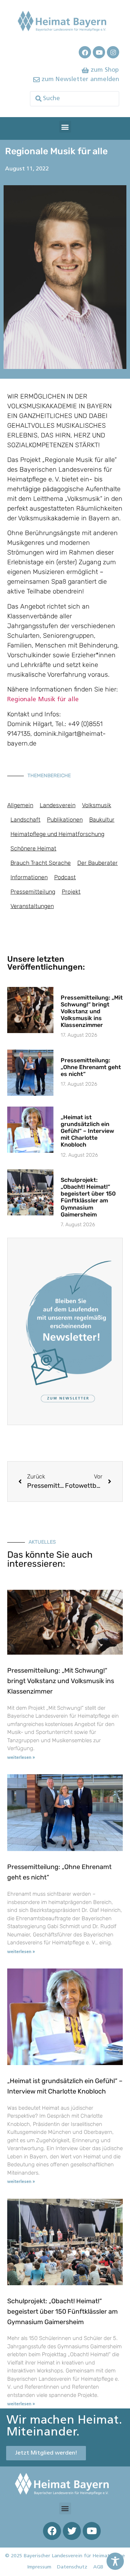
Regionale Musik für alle (43, 700)
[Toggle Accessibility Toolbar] (115, 2561)
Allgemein (20, 805)
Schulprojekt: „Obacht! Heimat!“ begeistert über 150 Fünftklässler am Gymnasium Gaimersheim (88, 1197)
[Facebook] (85, 52)
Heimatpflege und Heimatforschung (57, 834)
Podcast (65, 877)
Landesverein (58, 805)
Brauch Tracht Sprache (41, 863)
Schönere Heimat (33, 848)
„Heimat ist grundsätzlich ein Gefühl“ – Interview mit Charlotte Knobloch (87, 1131)
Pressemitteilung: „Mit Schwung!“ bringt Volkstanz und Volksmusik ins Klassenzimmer (92, 1011)
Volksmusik (97, 805)
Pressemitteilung (33, 892)
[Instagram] (113, 52)
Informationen (29, 877)
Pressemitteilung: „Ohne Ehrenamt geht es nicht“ (91, 1067)
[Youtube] (99, 52)
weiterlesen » (21, 1758)
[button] (65, 127)
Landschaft (25, 820)
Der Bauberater (97, 863)
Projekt (71, 892)
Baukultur (102, 820)
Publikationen (65, 820)
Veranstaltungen (32, 906)
